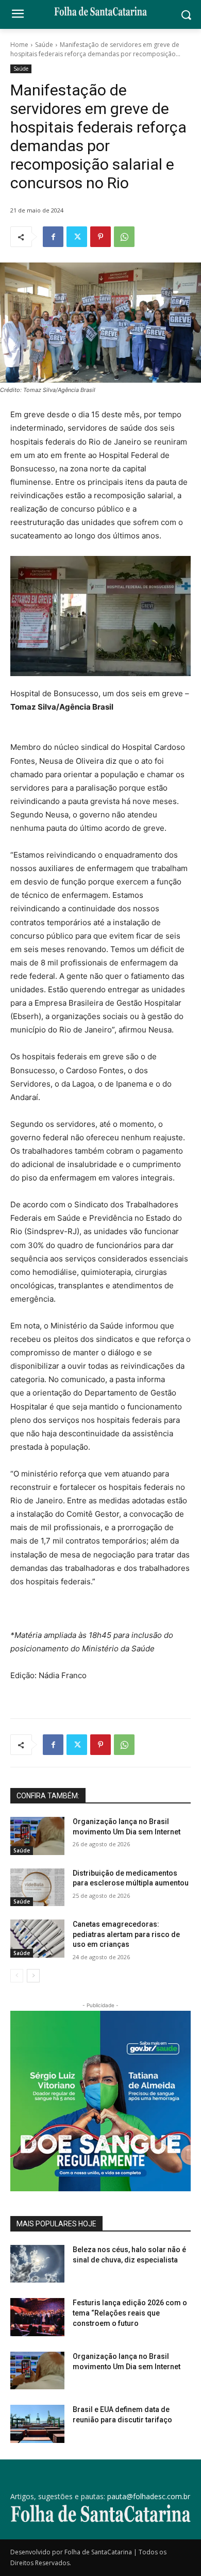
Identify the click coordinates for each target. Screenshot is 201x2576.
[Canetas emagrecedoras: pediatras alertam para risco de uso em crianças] (37, 1939)
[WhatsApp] (124, 237)
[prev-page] (17, 1976)
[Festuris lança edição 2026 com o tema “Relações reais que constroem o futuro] (37, 2317)
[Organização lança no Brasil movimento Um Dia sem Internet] (37, 1836)
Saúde (44, 45)
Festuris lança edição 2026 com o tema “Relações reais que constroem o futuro (130, 2313)
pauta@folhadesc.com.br (149, 2496)
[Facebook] (53, 237)
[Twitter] (77, 237)
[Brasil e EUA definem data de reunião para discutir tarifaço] (37, 2424)
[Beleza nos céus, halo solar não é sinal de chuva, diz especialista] (37, 2264)
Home (19, 45)
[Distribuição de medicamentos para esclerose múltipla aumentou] (37, 1888)
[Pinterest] (100, 237)
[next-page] (33, 1976)
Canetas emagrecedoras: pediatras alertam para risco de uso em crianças (126, 1934)
